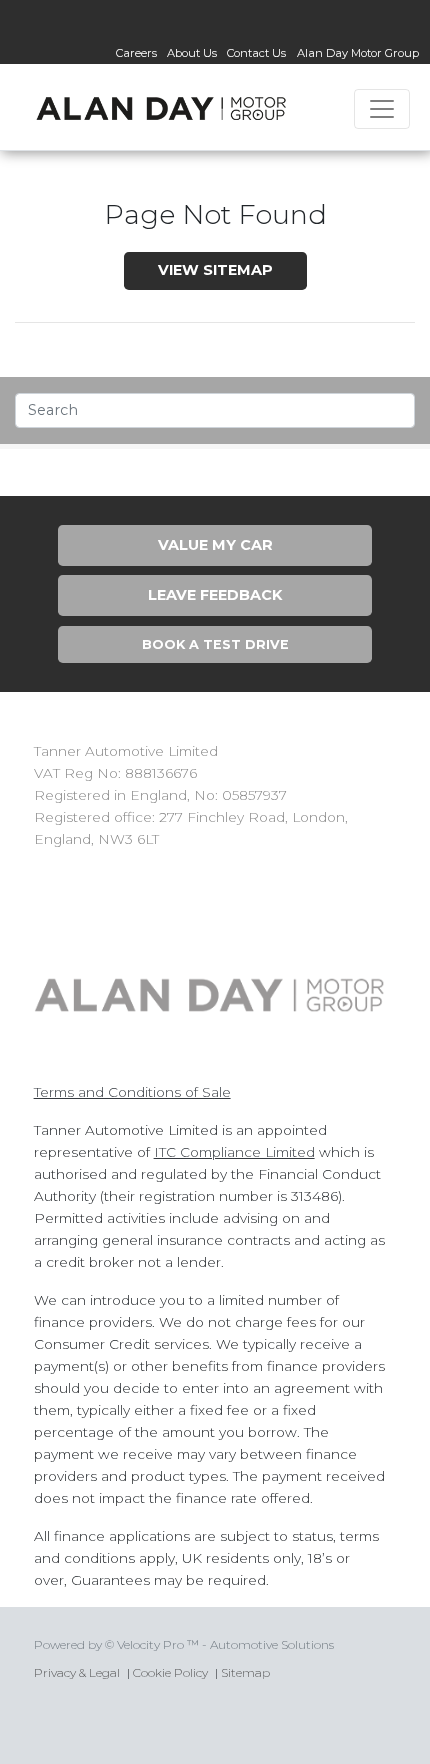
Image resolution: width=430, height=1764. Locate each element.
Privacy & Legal (77, 1672)
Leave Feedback (215, 595)
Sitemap (245, 1672)
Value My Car (215, 545)
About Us (192, 53)
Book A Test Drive (215, 644)
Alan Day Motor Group (358, 53)
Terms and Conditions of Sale (132, 1092)
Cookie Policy (170, 1672)
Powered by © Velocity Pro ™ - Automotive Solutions (184, 1644)
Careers (136, 53)
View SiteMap (215, 270)
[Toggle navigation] (382, 109)
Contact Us (256, 53)
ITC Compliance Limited (234, 1152)
